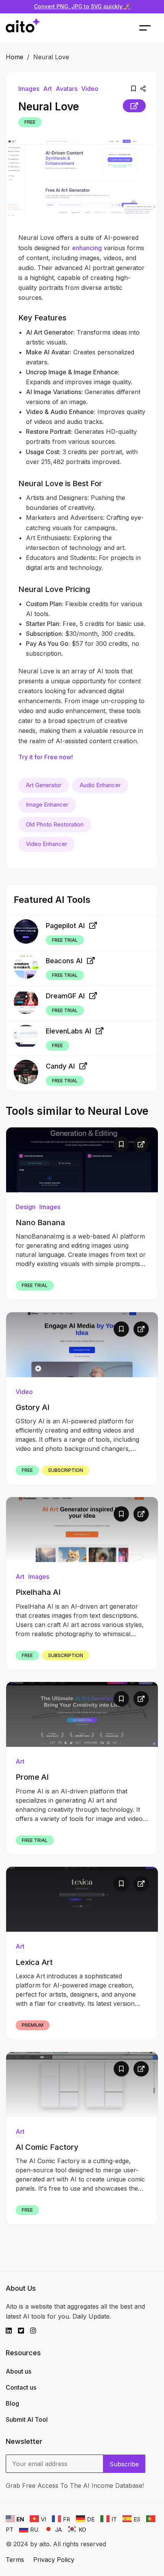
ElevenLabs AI (68, 1031)
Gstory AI (33, 1407)
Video (90, 89)
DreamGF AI (65, 996)
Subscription (66, 1470)
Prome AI (32, 1777)
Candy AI (60, 1066)
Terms (15, 2560)
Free (30, 122)
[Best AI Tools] (23, 28)
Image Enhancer (47, 804)
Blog (12, 2403)
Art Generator (44, 785)
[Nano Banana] (82, 1160)
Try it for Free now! (46, 757)
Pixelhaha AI (38, 1592)
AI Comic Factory (47, 2147)
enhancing (87, 248)
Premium (33, 2025)
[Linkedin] (12, 2331)
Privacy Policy (54, 2560)
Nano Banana (40, 1223)
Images (29, 89)
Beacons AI (64, 961)
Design (26, 1207)
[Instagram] (36, 2331)
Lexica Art (34, 1962)
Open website (134, 106)
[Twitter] (24, 2331)
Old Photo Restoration (55, 824)
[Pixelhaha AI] (82, 1530)
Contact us (21, 2387)
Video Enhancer (47, 844)
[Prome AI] (82, 1714)
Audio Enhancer (100, 785)
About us (18, 2371)
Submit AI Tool (27, 2419)
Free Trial (65, 940)
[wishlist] (133, 89)
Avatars (67, 89)
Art (47, 89)
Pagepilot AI (65, 926)
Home (14, 57)
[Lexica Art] (82, 1899)
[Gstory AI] (82, 1345)
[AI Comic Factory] (82, 2084)
